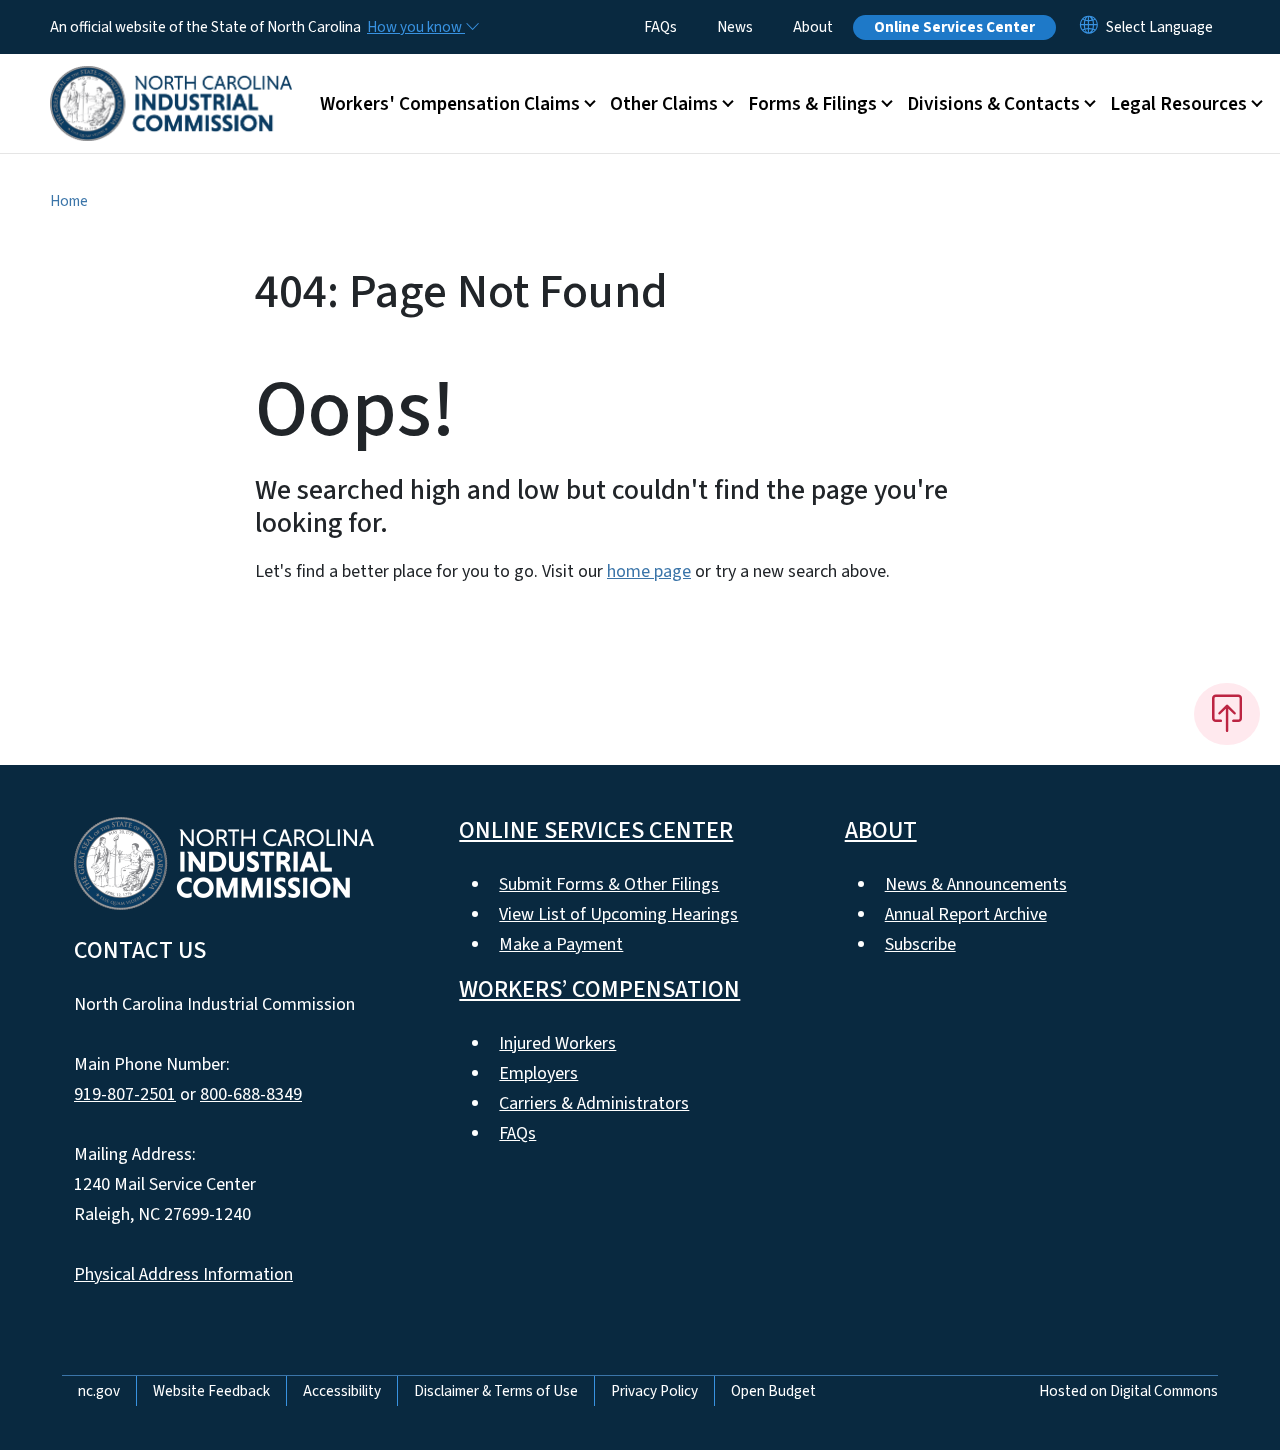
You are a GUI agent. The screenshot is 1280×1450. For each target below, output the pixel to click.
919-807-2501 (125, 1094)
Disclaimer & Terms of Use (496, 1391)
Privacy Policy (654, 1391)
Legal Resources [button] (1178, 104)
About (813, 27)
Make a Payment (561, 944)
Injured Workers (557, 1043)
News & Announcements (976, 884)
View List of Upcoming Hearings (618, 914)
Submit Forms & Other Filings (609, 884)
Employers (538, 1073)
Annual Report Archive (966, 914)
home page (649, 571)
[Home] (171, 81)
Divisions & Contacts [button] (993, 104)
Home (69, 201)
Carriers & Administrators (594, 1103)
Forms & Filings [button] (812, 104)
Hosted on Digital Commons (1128, 1391)
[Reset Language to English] (1089, 27)
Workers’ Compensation (599, 989)
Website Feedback (211, 1391)
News (735, 27)
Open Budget (773, 1391)
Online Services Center (954, 27)
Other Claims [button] (664, 104)
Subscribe (920, 944)
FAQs (660, 27)
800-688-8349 (251, 1094)
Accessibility (342, 1391)
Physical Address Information (183, 1274)
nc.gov (99, 1391)
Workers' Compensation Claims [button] (450, 104)
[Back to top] (1227, 714)
